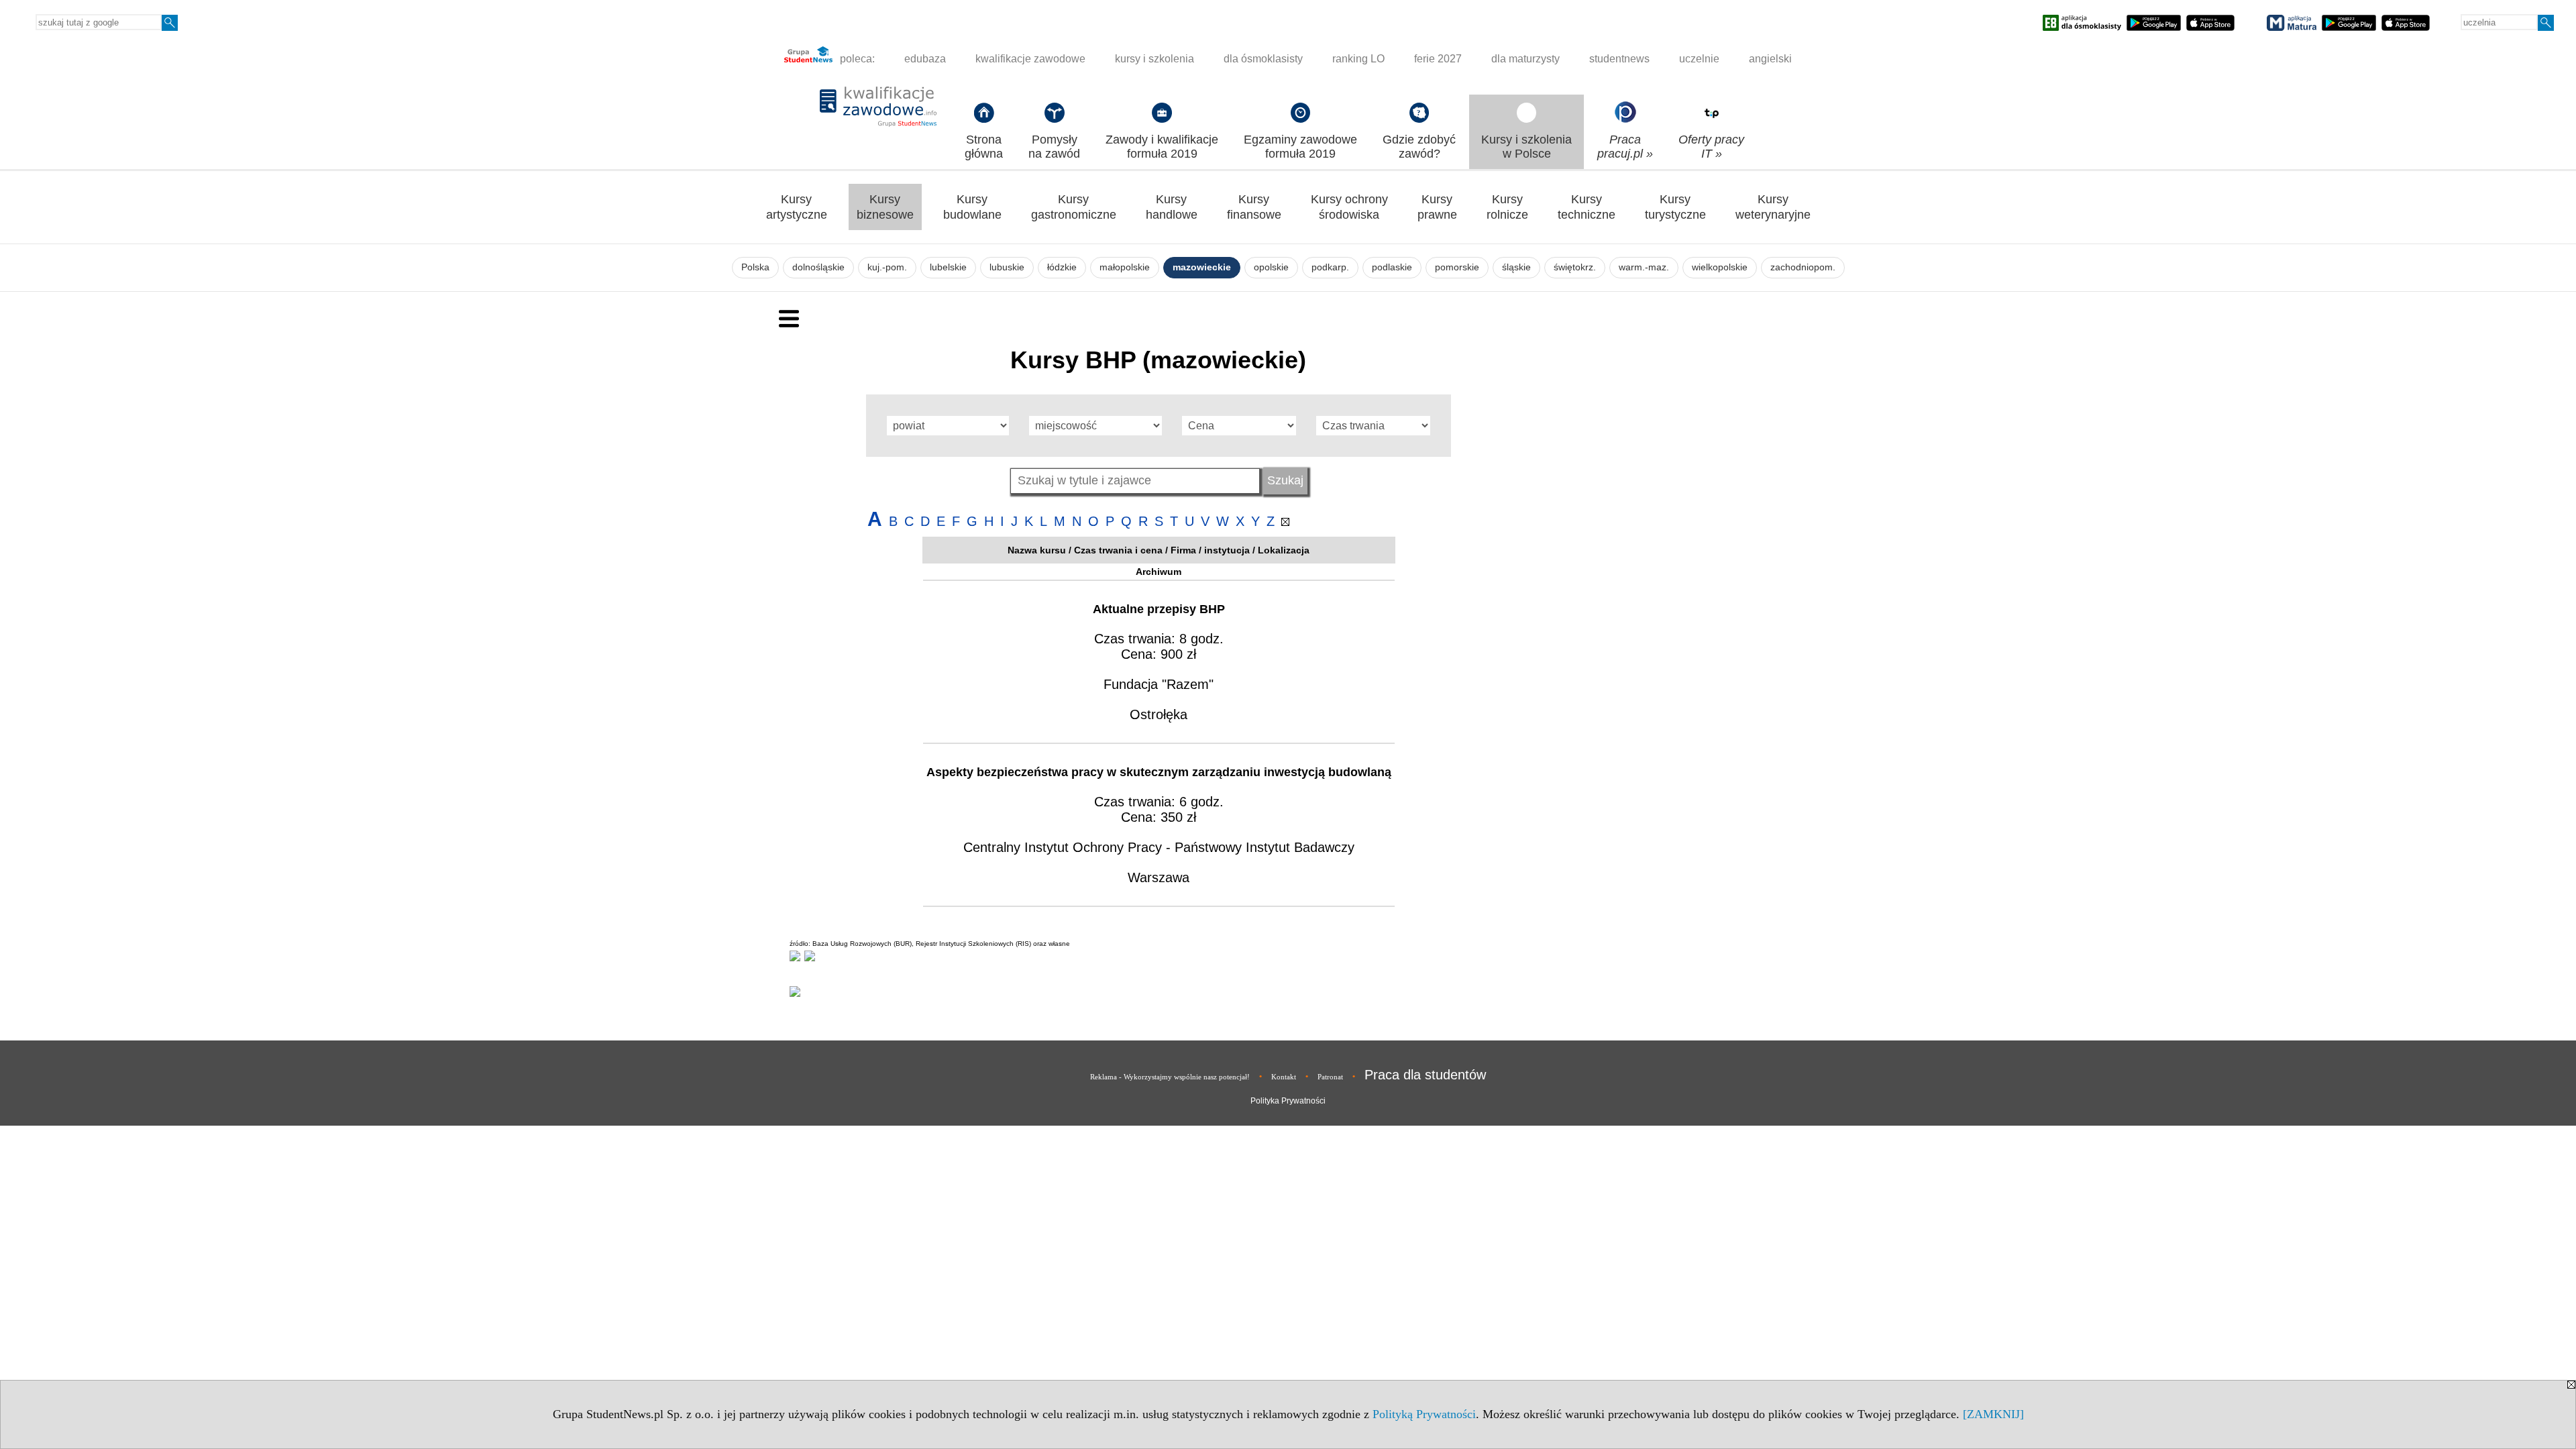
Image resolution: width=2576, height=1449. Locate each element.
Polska (755, 267)
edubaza (925, 59)
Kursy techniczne (1587, 207)
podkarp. (1330, 267)
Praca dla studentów (1425, 1075)
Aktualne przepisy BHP (1159, 609)
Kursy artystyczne (797, 207)
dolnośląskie (818, 267)
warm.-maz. (1644, 267)
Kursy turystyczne (1675, 207)
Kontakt (1284, 1077)
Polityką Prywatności (1424, 1414)
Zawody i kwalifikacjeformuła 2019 (1162, 147)
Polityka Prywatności (1288, 1101)
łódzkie (1062, 267)
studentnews (1619, 59)
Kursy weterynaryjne (1773, 207)
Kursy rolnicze (1507, 207)
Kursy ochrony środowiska (1349, 207)
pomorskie (1457, 267)
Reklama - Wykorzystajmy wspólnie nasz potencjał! (1170, 1077)
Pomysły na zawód (1054, 147)
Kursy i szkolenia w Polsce (1526, 147)
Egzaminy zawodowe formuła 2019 (1300, 147)
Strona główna (984, 147)
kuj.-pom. (887, 267)
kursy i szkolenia (1155, 59)
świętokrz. (1575, 267)
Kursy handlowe (1172, 207)
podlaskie (1392, 267)
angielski (1770, 59)
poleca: (856, 59)
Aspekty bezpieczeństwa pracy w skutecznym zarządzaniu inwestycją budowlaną (1159, 772)
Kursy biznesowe (885, 207)
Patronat (1330, 1077)
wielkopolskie (1720, 267)
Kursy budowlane (972, 207)
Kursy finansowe (1254, 207)
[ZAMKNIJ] (1993, 1414)
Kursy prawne (1437, 207)
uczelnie (1699, 59)
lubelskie (948, 267)
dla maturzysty (1525, 59)
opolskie (1271, 267)
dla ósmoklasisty (1263, 59)
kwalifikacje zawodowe (1030, 59)
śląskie (1516, 267)
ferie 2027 (1438, 59)
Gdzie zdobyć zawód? (1419, 147)
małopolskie (1125, 267)
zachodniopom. (1803, 267)
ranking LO (1358, 59)
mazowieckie (1202, 267)
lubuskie (1007, 267)
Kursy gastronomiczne (1074, 207)
